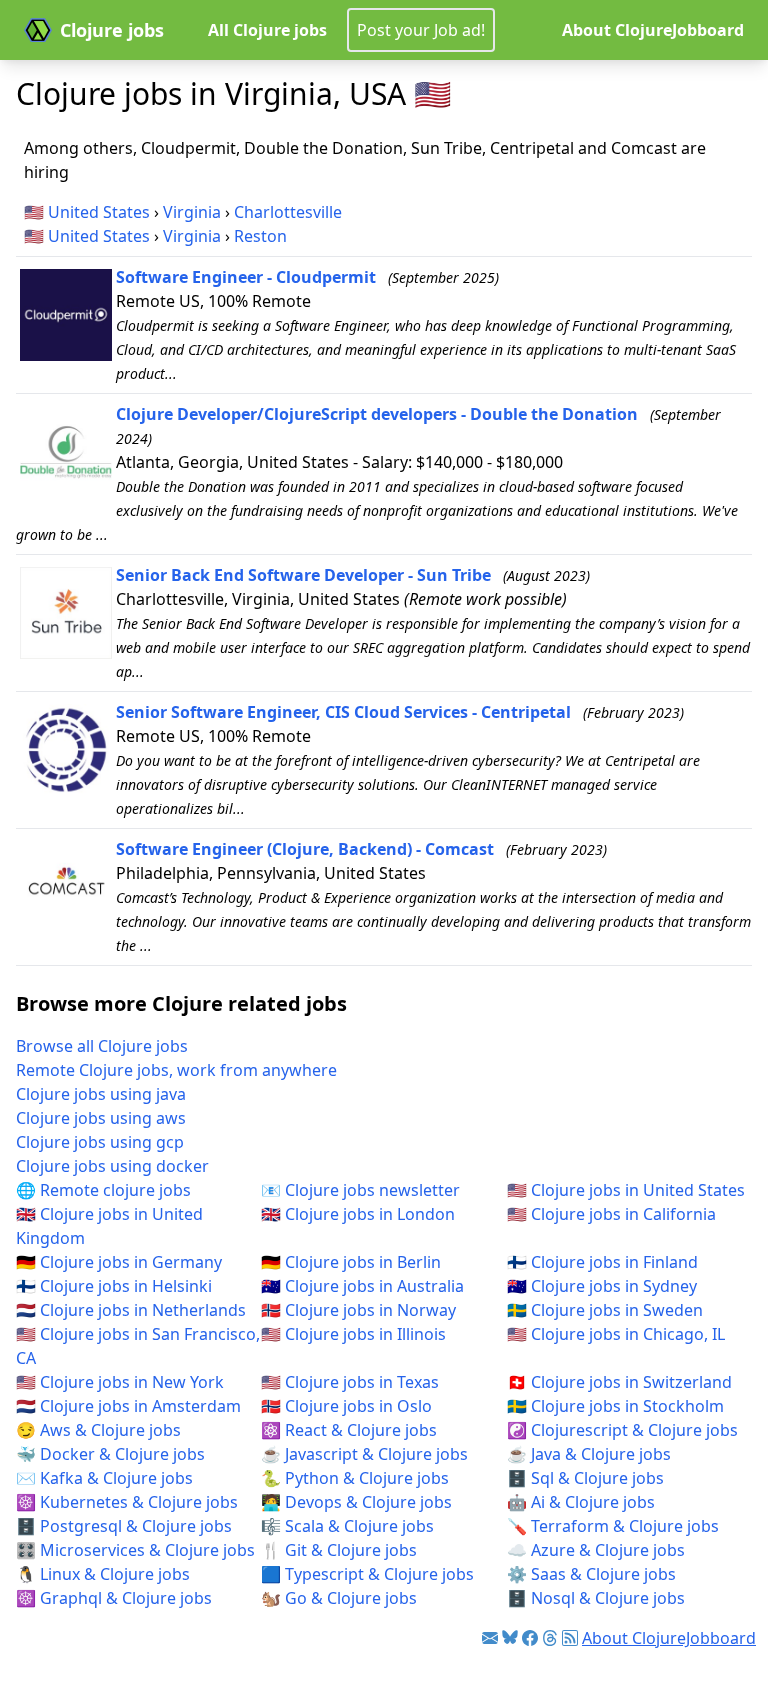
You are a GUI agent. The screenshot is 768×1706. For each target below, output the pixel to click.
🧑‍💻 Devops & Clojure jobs (356, 1502)
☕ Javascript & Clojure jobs (364, 1454)
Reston (260, 236)
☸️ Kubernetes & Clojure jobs (127, 1502)
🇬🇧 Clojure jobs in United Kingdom (109, 1226)
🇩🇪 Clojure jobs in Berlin (351, 1262)
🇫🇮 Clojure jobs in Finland (602, 1262)
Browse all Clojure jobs (102, 1046)
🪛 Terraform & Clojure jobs (613, 1526)
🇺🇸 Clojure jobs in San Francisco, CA (138, 1346)
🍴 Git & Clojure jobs (339, 1550)
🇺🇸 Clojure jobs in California (611, 1214)
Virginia (192, 212)
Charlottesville (288, 212)
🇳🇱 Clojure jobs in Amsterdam (128, 1406)
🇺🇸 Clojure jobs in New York (120, 1382)
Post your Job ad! (421, 30)
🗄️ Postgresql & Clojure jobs (124, 1526)
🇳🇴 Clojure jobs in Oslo (346, 1406)
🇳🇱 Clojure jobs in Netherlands (131, 1310)
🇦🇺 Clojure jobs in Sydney (602, 1286)
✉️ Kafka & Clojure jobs (104, 1478)
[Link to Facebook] (530, 1638)
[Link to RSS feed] (570, 1638)
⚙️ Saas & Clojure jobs (591, 1574)
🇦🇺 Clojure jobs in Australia (362, 1286)
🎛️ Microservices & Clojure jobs (135, 1550)
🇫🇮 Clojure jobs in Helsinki (114, 1286)
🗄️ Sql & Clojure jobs (585, 1478)
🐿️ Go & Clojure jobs (339, 1598)
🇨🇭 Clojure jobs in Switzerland (619, 1382)
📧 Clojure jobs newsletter (360, 1190)
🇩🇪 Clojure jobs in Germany (119, 1262)
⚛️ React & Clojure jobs (349, 1430)
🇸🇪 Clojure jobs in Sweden (605, 1310)
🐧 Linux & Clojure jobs (103, 1574)
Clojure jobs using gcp (100, 1142)
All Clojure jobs (267, 30)
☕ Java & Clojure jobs (589, 1454)
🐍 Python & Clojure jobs (355, 1478)
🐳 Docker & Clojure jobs (110, 1454)
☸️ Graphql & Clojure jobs (114, 1598)
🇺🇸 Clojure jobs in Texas (350, 1382)
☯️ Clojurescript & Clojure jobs (622, 1430)
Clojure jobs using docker (112, 1166)
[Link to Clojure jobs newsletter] (490, 1638)
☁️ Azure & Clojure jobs (596, 1550)
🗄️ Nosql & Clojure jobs (596, 1598)
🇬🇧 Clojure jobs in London (358, 1214)
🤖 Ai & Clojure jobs (581, 1502)
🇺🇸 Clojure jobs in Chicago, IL (616, 1334)
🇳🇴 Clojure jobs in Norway (358, 1310)
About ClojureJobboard (653, 30)
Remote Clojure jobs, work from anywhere (176, 1070)
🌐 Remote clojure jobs (103, 1190)
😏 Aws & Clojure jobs (98, 1430)
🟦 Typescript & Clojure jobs (367, 1574)
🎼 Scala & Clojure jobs (347, 1526)
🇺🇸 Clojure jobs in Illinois (353, 1334)
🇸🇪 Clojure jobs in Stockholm (615, 1406)
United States (99, 212)
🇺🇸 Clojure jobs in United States (626, 1190)
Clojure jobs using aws (101, 1118)
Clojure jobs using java (101, 1094)
